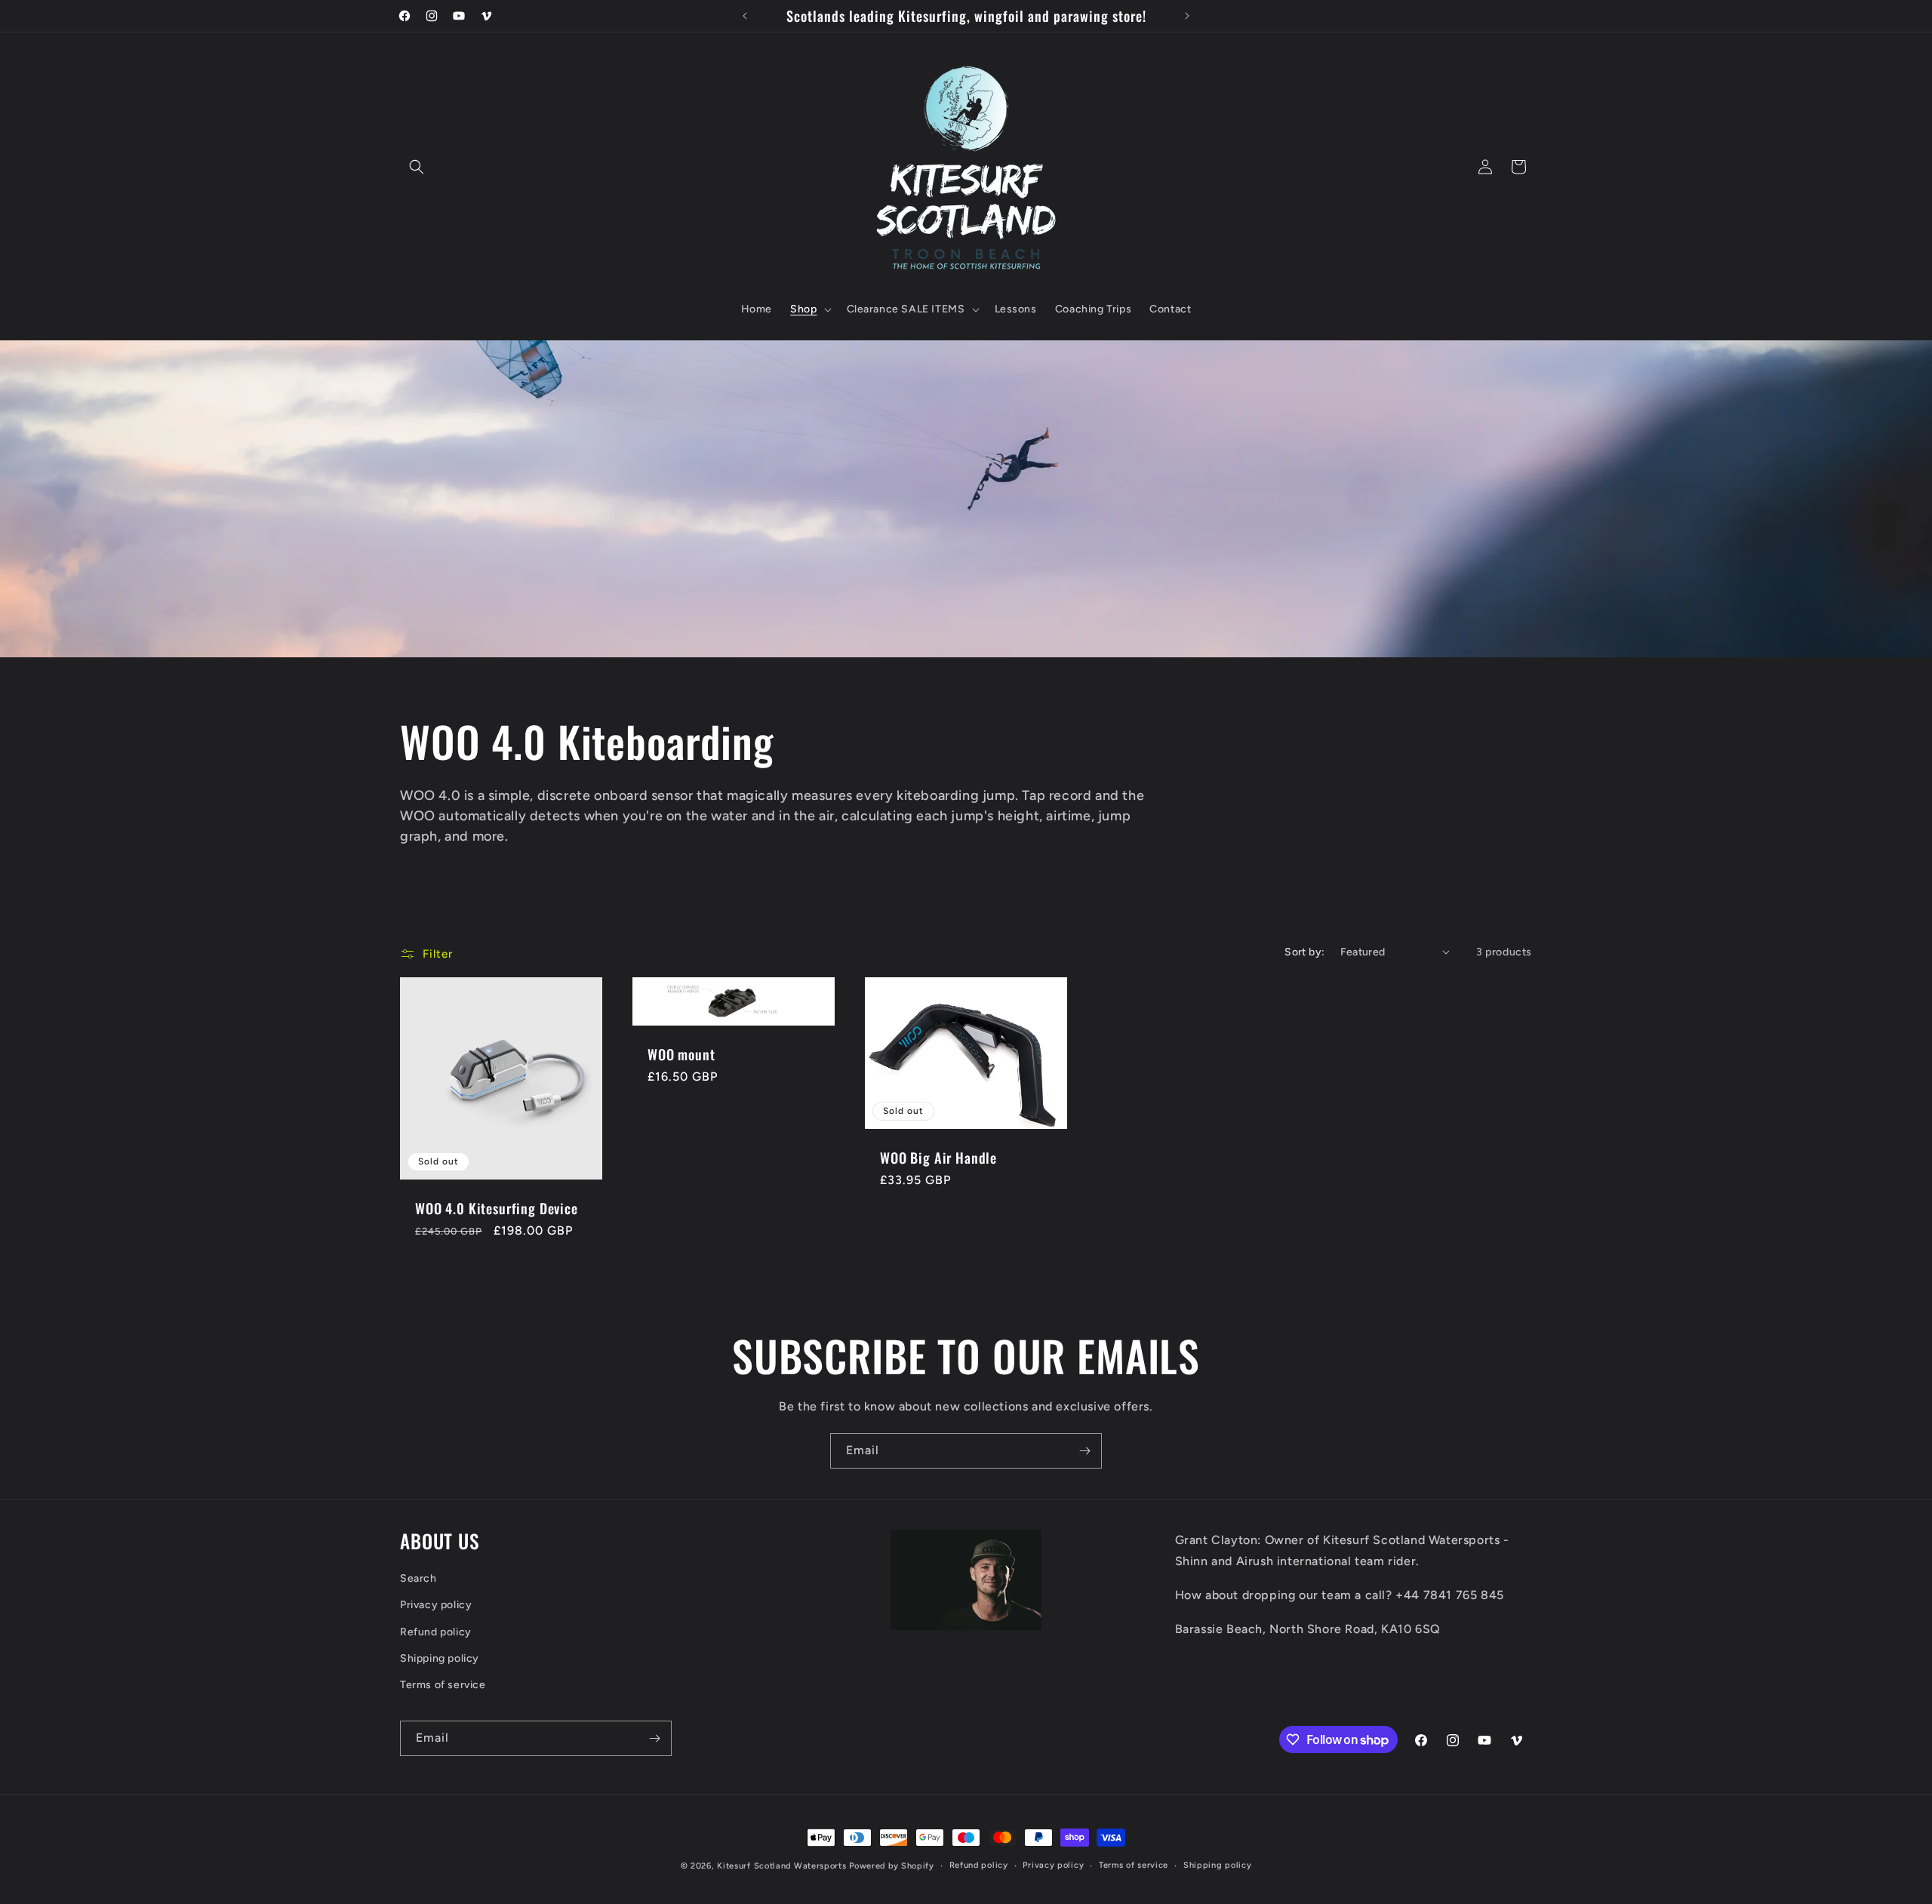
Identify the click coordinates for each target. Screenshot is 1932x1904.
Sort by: (1304, 952)
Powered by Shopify (892, 1866)
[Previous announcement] (745, 16)
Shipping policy (440, 1658)
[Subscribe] (1084, 1451)
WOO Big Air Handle (938, 1158)
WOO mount (681, 1054)
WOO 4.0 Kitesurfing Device (497, 1208)
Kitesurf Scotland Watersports (781, 1866)
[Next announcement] (1187, 16)
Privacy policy (436, 1606)
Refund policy (436, 1632)
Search (418, 1578)
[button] (417, 167)
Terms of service (443, 1685)
